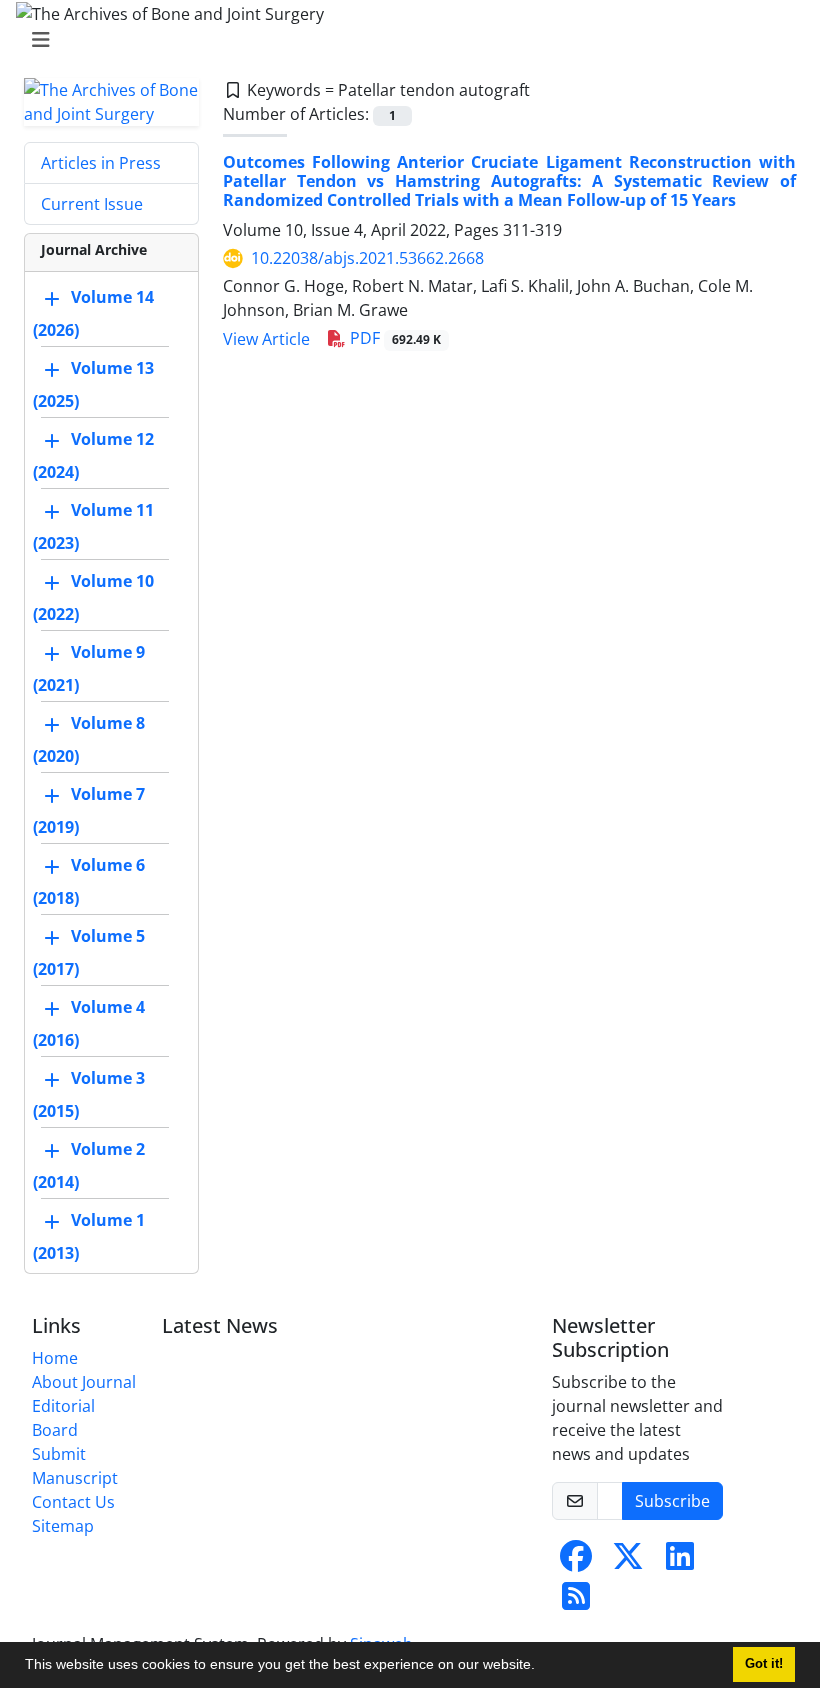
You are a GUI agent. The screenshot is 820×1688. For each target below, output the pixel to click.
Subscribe (672, 1501)
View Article (266, 339)
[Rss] (576, 1602)
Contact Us (73, 1502)
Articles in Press (101, 163)
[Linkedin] (680, 1562)
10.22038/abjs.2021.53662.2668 (367, 258)
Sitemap (63, 1526)
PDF (393, 338)
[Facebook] (576, 1562)
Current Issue (92, 204)
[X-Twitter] (628, 1562)
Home (55, 1358)
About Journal (84, 1382)
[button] (542, 1667)
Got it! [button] (764, 1664)
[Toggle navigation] (404, 40)
